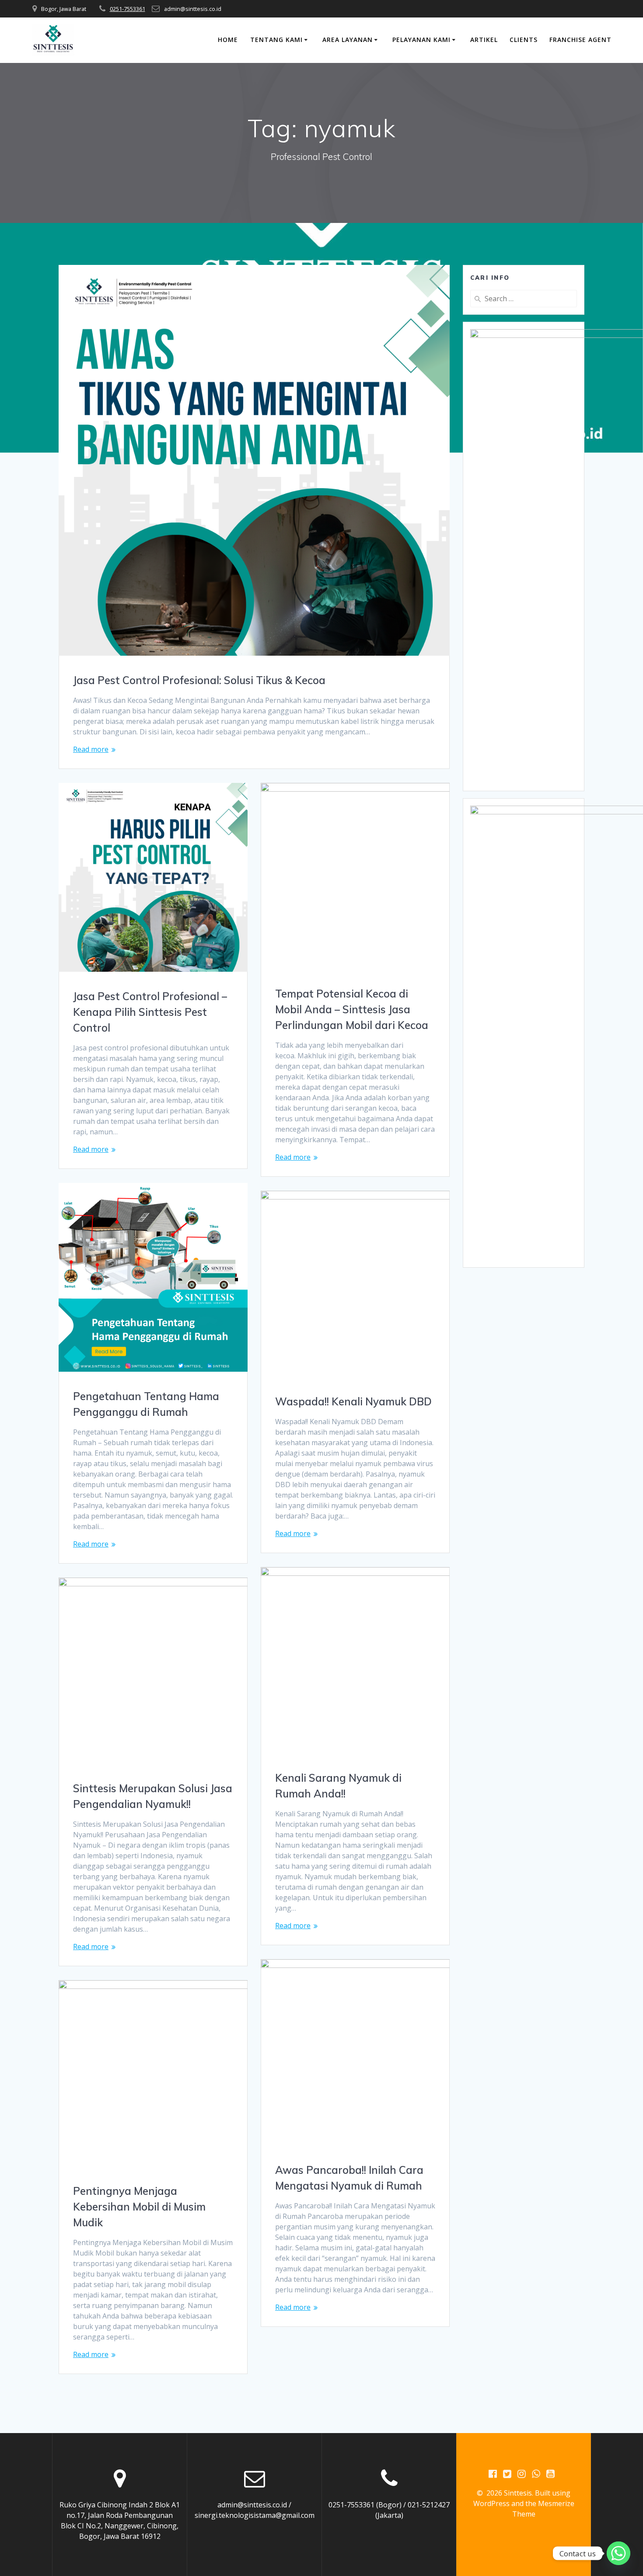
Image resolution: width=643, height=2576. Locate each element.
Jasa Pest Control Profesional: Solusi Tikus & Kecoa (199, 680)
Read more (91, 749)
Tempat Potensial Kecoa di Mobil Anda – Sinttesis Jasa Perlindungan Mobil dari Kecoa (352, 1009)
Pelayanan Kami (421, 40)
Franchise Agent (580, 40)
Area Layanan (348, 40)
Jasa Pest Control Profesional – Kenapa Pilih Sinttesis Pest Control (150, 1012)
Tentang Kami (276, 40)
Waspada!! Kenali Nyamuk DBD (353, 1401)
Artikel (484, 40)
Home (228, 40)
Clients (524, 40)
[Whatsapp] (619, 2553)
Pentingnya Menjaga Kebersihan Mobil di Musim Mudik (139, 2207)
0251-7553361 (128, 9)
